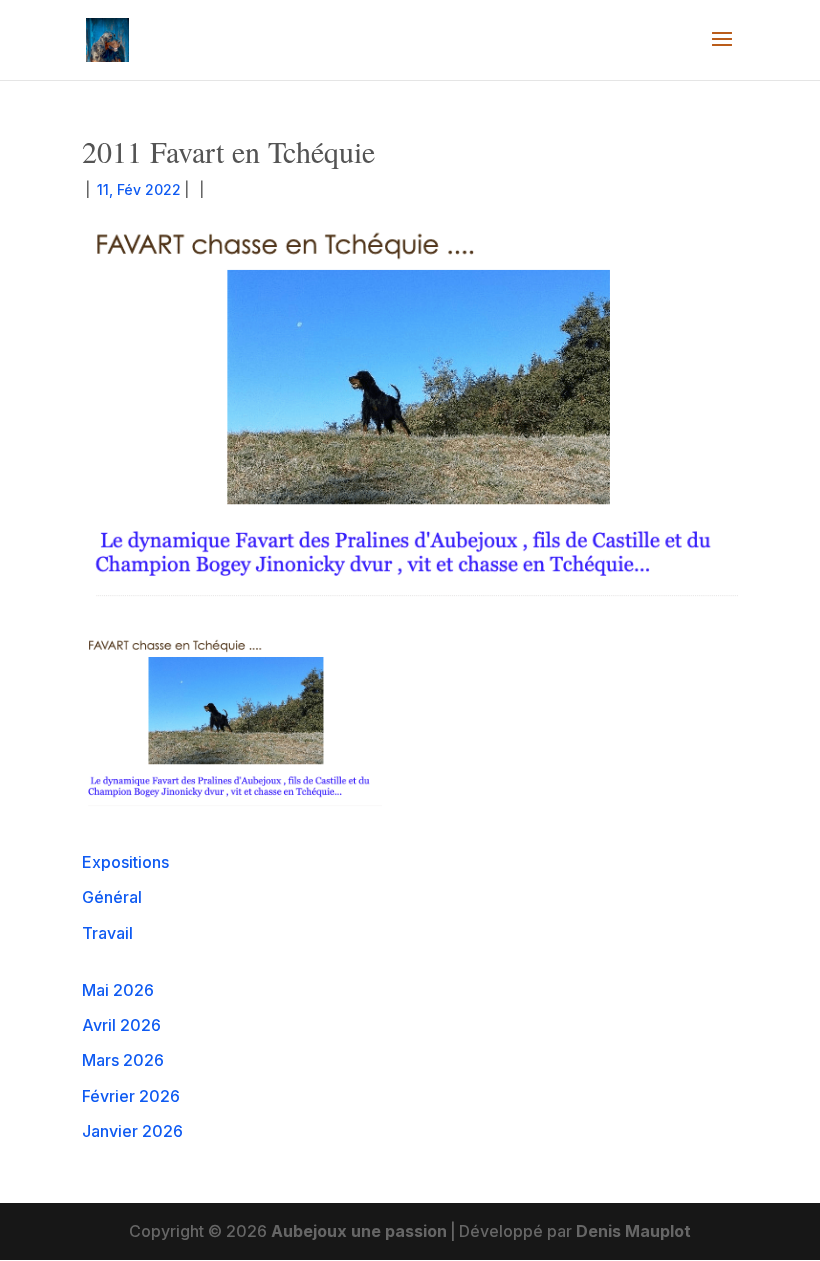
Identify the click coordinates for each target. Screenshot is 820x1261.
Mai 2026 (118, 990)
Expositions (125, 862)
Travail (107, 933)
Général (112, 897)
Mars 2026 (123, 1060)
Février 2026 (131, 1096)
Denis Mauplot (633, 1231)
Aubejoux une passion (359, 1231)
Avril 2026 (121, 1025)
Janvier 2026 (132, 1131)
